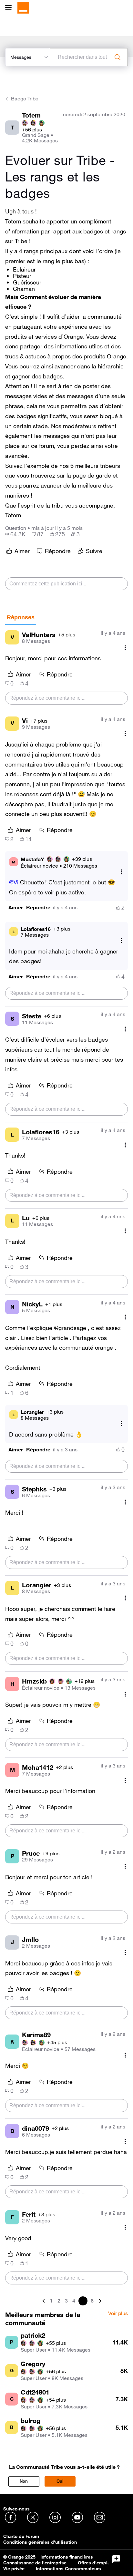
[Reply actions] (121, 872)
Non (24, 2481)
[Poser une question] (116, 2559)
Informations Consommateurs (68, 2569)
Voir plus (118, 2313)
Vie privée (14, 2569)
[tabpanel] (66, 1465)
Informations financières (67, 2557)
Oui (60, 2481)
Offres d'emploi (95, 2563)
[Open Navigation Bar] (10, 8)
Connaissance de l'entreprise (35, 2563)
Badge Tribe (25, 98)
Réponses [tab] (21, 617)
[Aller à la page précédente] (44, 2301)
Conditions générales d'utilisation (40, 2542)
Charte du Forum (21, 2536)
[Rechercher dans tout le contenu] (118, 57)
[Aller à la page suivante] (99, 2301)
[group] (15, 534)
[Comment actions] (125, 648)
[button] (16, 907)
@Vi (14, 882)
